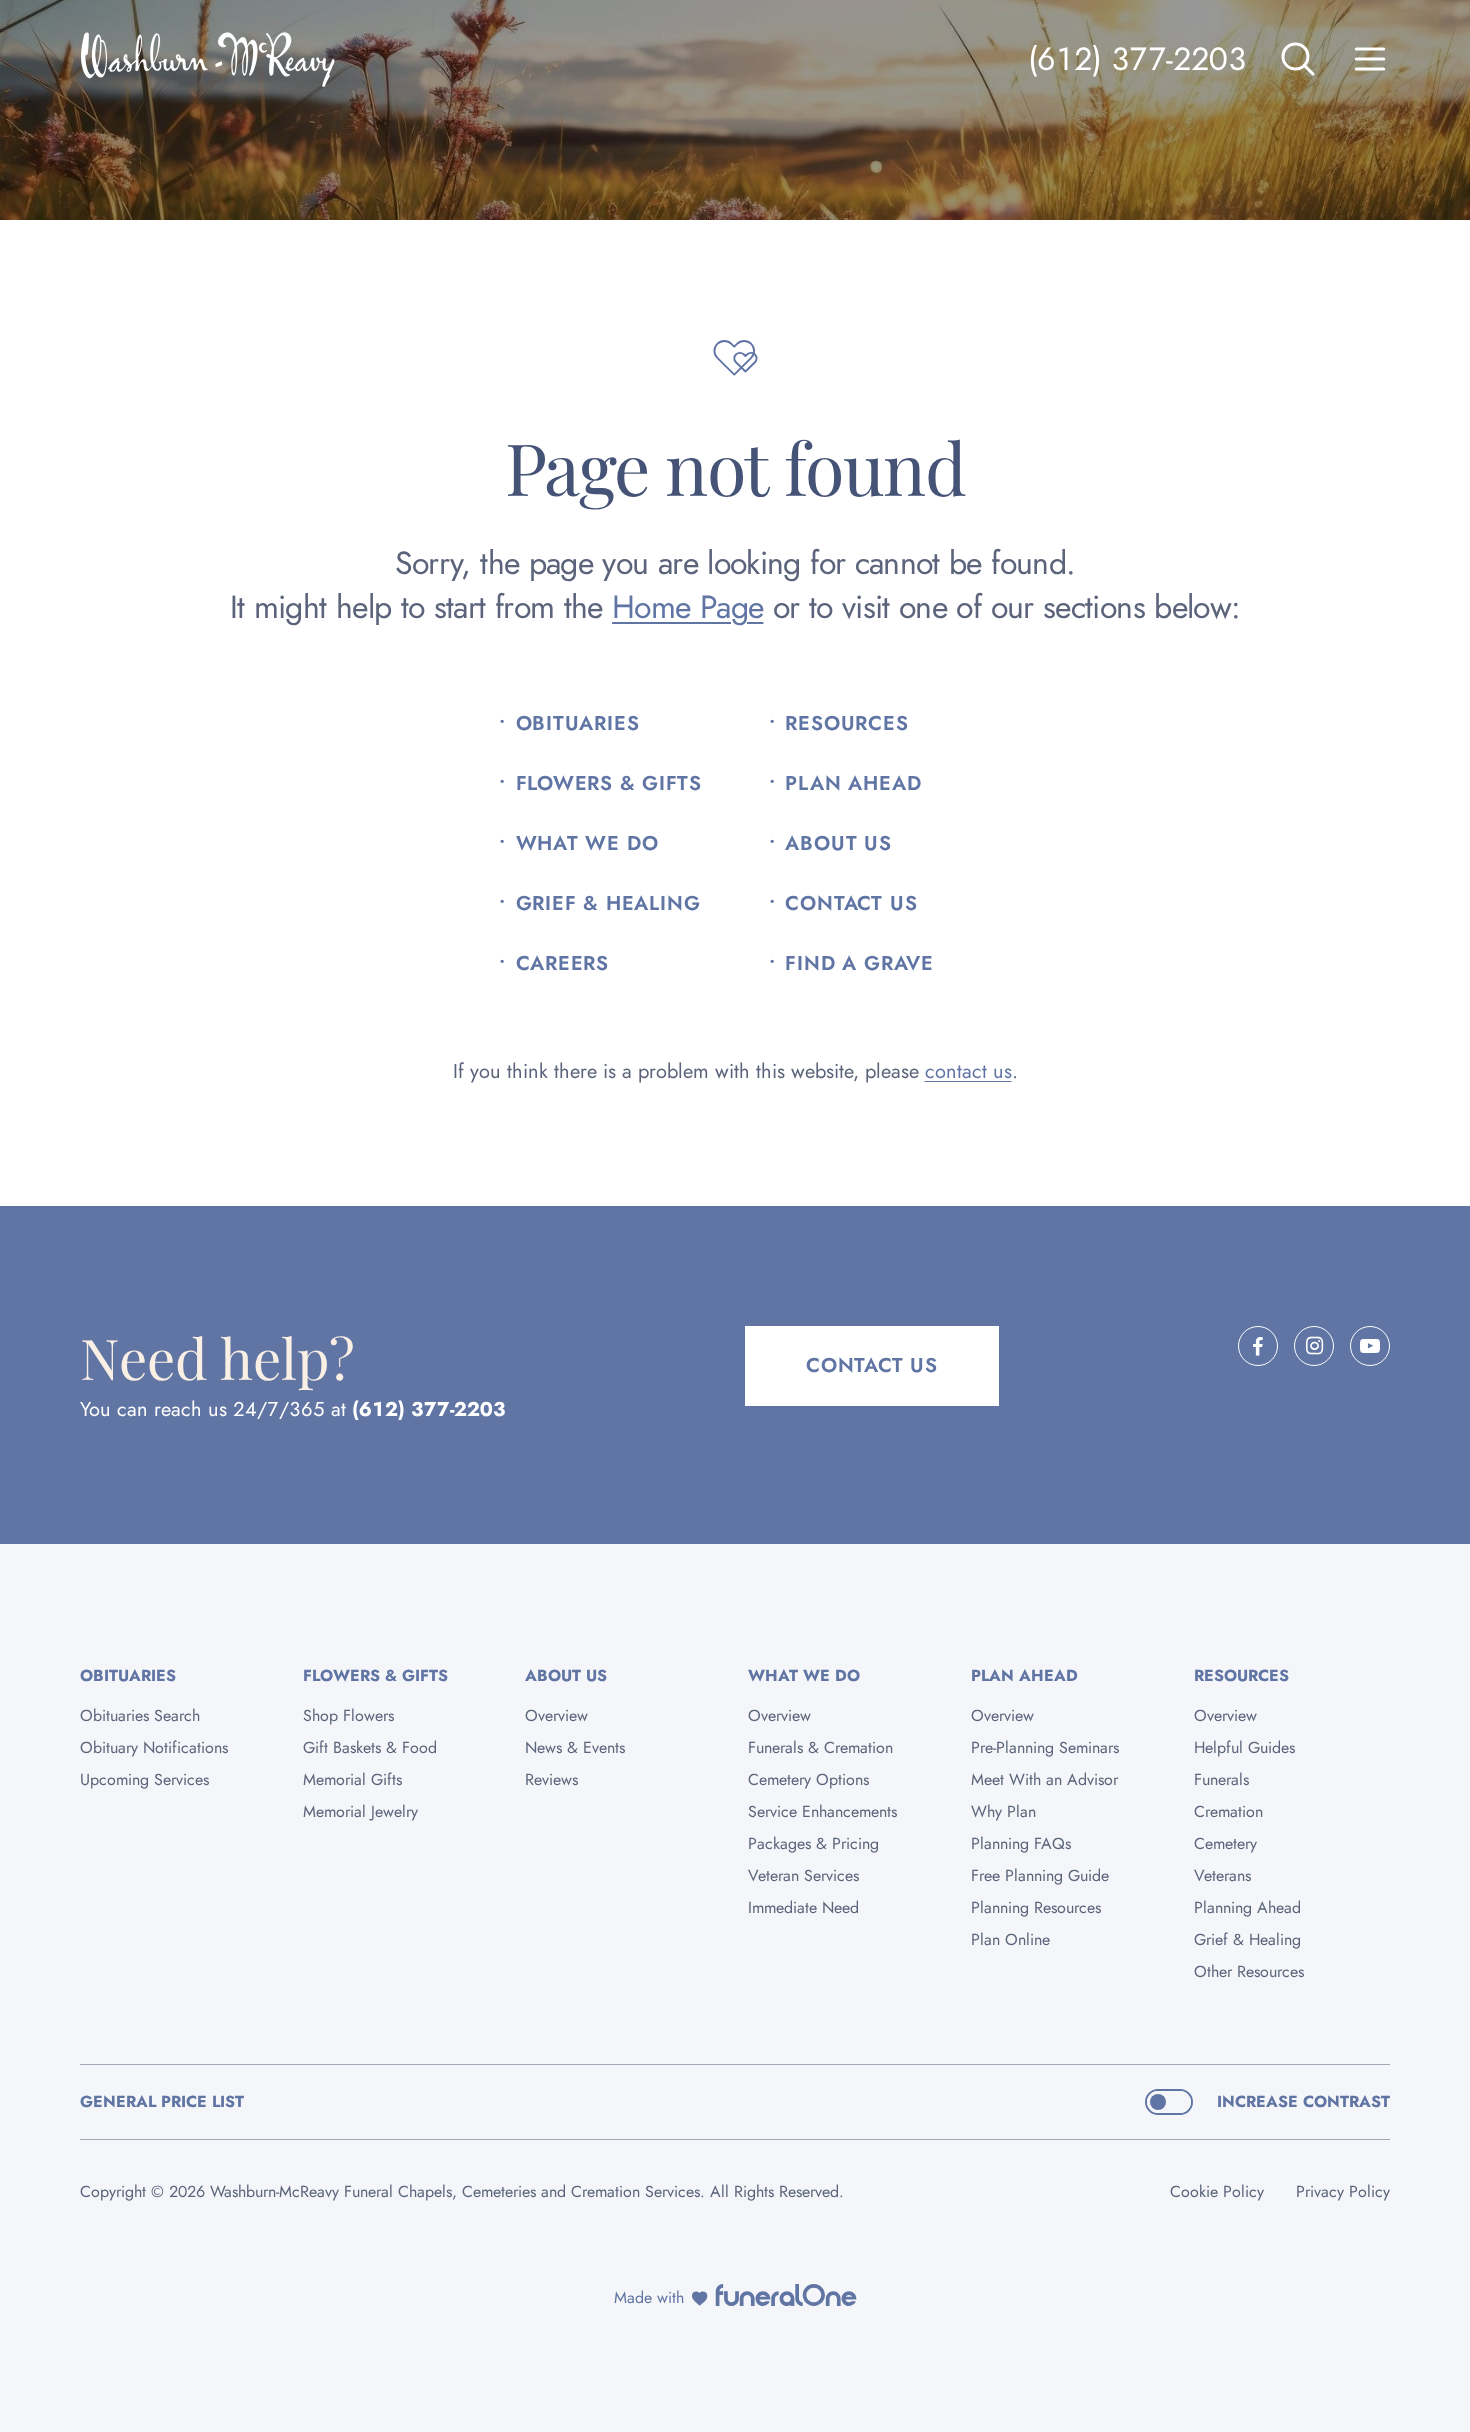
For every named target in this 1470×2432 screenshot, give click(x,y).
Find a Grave (859, 964)
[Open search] (1298, 59)
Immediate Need (803, 1907)
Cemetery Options (808, 1779)
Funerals (1221, 1779)
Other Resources (1249, 1971)
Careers (562, 964)
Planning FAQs (1021, 1843)
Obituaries (578, 724)
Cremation (1228, 1811)
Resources (846, 724)
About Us (838, 844)
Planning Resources (1036, 1907)
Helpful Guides (1244, 1747)
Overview (556, 1715)
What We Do (587, 844)
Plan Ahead (853, 784)
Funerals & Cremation (820, 1747)
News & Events (575, 1747)
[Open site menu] (1370, 59)
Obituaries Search (140, 1715)
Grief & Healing (608, 904)
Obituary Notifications (154, 1747)
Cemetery (1225, 1843)
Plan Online (1010, 1939)
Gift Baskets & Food (370, 1747)
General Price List (162, 2101)
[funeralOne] (786, 2295)
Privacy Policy (1343, 2191)
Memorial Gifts (352, 1779)
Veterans (1222, 1875)
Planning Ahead (1247, 1907)
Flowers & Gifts (609, 784)
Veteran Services (803, 1875)
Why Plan (1003, 1811)
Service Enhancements (822, 1811)
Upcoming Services (144, 1779)
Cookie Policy (1217, 2191)
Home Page (687, 607)
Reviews (551, 1779)
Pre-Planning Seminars (1045, 1747)
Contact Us (851, 904)
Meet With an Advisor (1044, 1779)
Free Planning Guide (1040, 1875)
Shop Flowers (348, 1715)
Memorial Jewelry (360, 1811)
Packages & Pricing (813, 1843)
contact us (968, 1071)
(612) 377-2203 (1137, 59)
